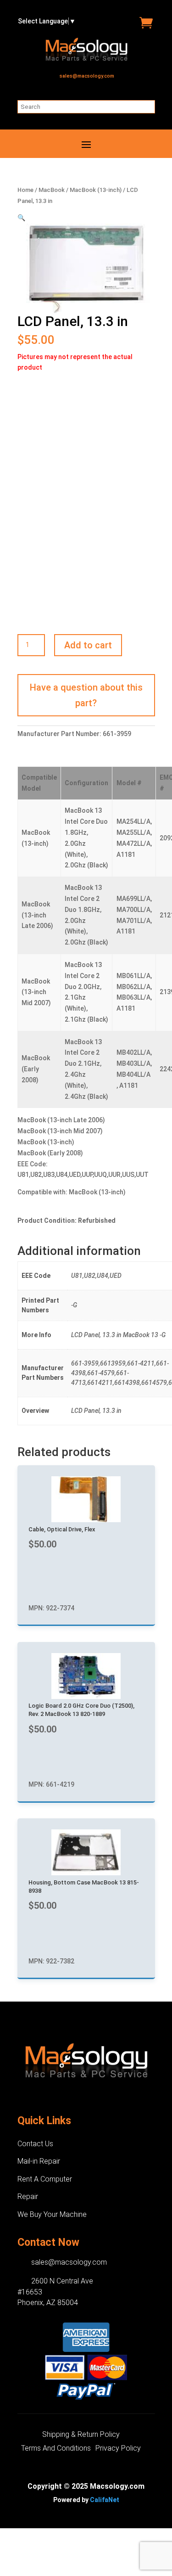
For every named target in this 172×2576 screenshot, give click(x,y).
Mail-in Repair (39, 2161)
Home (25, 190)
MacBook (52, 190)
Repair (28, 2196)
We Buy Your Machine (52, 2214)
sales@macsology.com (87, 76)
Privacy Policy (118, 2449)
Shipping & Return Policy (81, 2435)
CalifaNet (105, 2500)
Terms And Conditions (56, 2449)
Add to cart (88, 645)
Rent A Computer (45, 2179)
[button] (21, 218)
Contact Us (35, 2144)
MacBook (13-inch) (96, 190)
